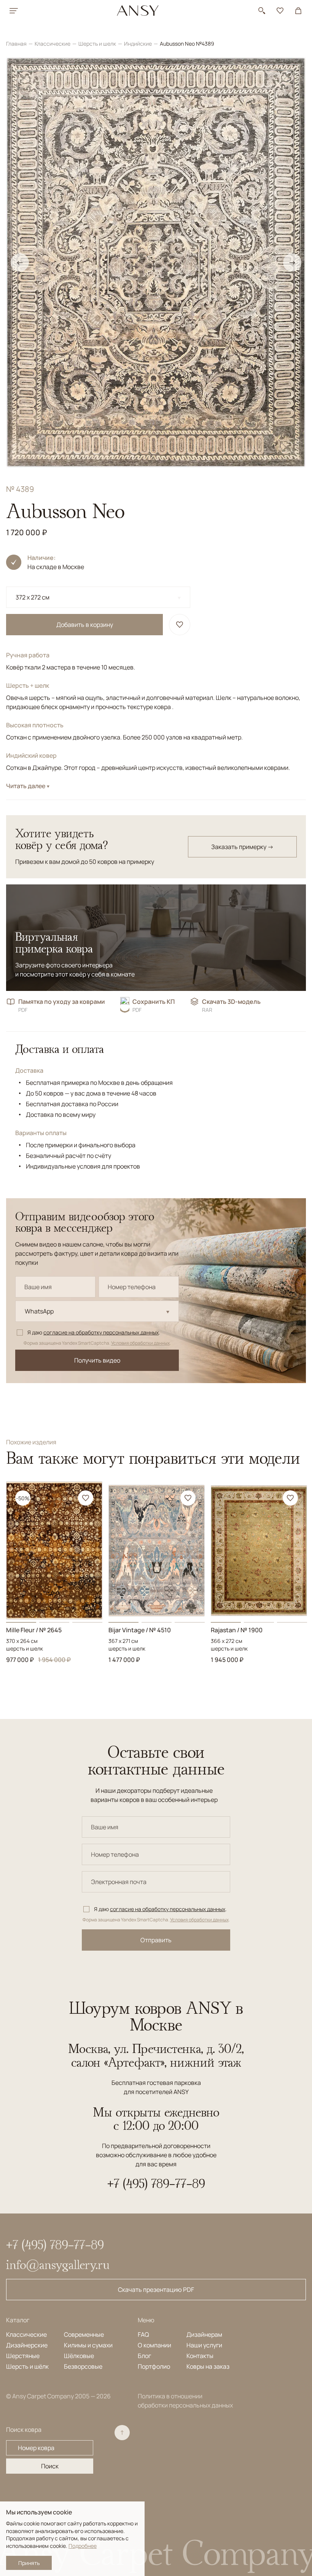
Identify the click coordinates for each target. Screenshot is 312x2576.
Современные (84, 2334)
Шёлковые (79, 2356)
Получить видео (97, 1360)
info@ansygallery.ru (58, 2264)
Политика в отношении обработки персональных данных (185, 2401)
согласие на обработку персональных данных (101, 1332)
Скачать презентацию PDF (156, 2290)
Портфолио (154, 2366)
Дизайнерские (27, 2345)
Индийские (138, 44)
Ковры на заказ (208, 2366)
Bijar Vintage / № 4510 (140, 1630)
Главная (17, 44)
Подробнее (83, 2546)
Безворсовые (83, 2366)
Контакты (200, 2356)
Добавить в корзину (85, 625)
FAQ (143, 2334)
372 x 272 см (33, 597)
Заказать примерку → (242, 847)
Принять (29, 2563)
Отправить (156, 1940)
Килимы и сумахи (88, 2345)
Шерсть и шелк (98, 44)
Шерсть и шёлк (27, 2366)
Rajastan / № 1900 (237, 1630)
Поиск (50, 2466)
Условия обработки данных (140, 1343)
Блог (144, 2356)
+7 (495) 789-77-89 (156, 2183)
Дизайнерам (204, 2334)
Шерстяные (23, 2356)
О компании (154, 2345)
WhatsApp (39, 1311)
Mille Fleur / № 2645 (34, 1630)
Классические (53, 44)
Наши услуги (204, 2345)
